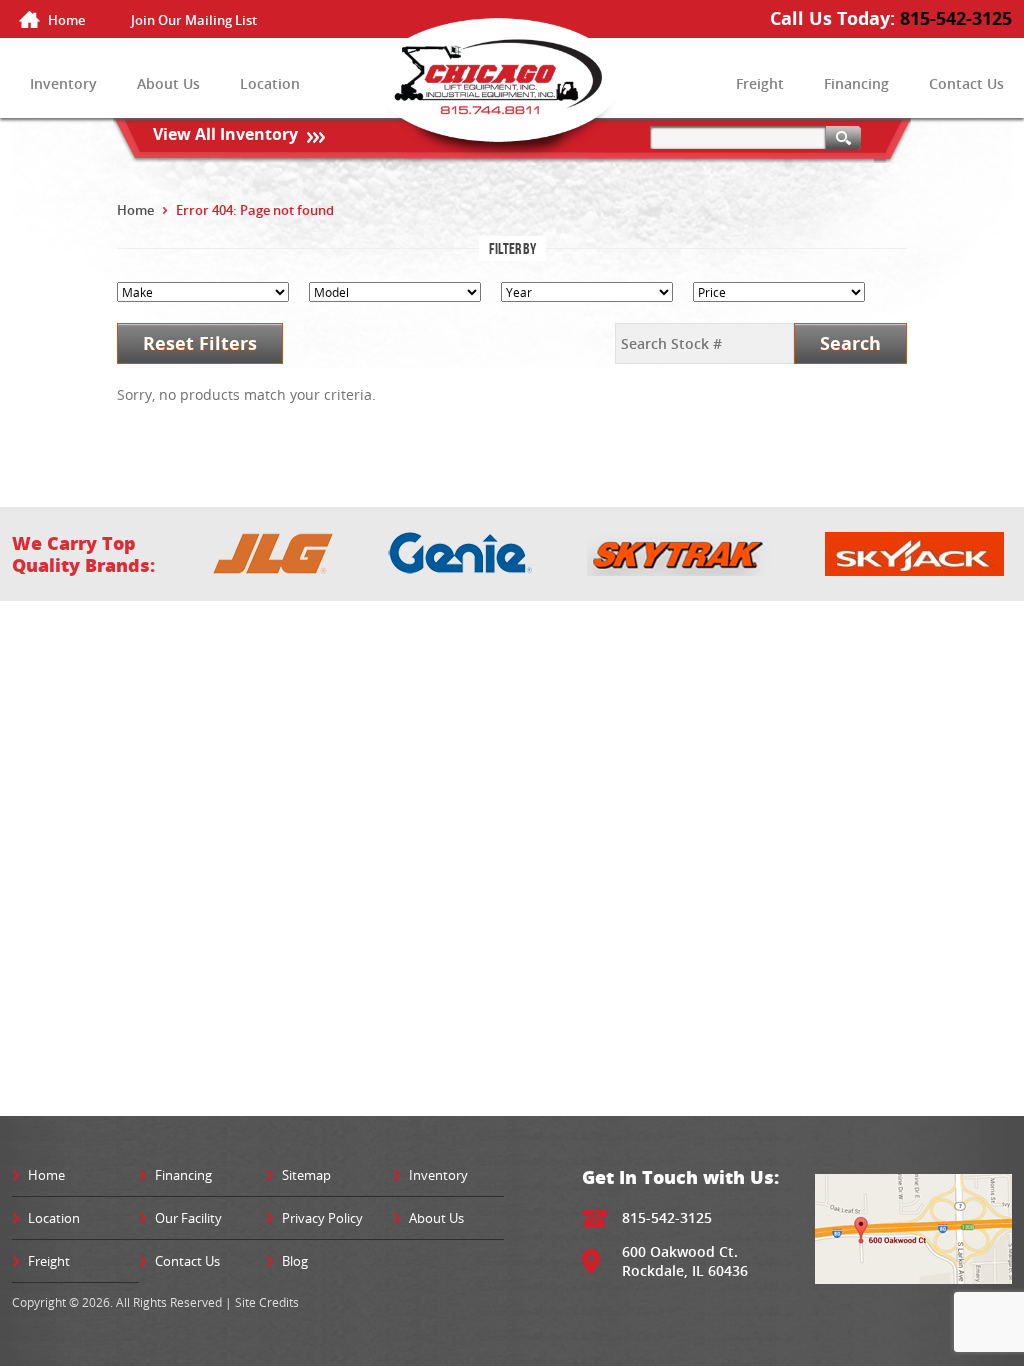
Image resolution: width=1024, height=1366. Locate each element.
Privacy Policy (322, 1218)
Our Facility (188, 1218)
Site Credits (267, 1302)
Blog (295, 1261)
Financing (856, 83)
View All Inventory (225, 134)
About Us (168, 83)
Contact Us (966, 83)
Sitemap (306, 1175)
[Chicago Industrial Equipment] (511, 93)
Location (270, 83)
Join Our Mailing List (194, 20)
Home (66, 20)
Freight (760, 83)
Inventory (63, 83)
